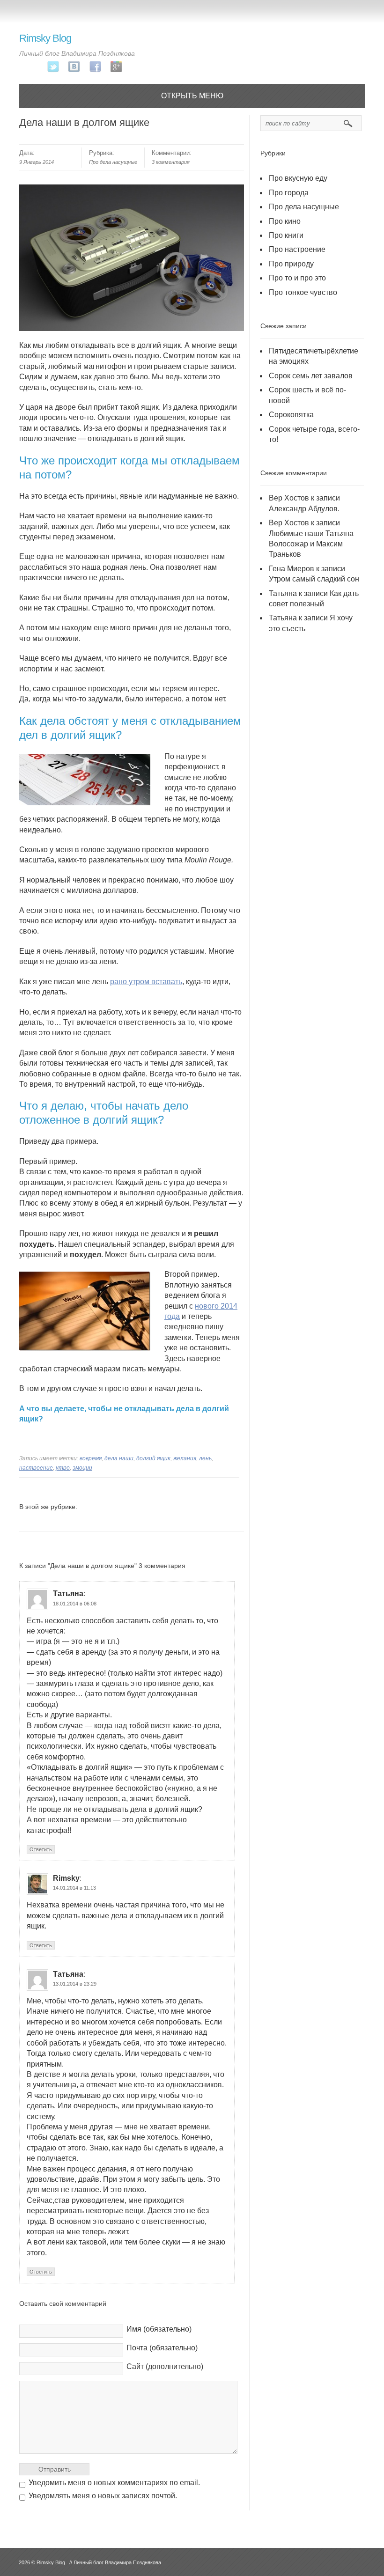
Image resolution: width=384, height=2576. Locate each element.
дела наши (119, 1458)
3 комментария (171, 162)
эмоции (82, 1468)
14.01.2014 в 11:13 (74, 1888)
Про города (289, 193)
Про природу (291, 264)
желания (185, 1458)
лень (205, 1458)
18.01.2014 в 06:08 (75, 1604)
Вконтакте (74, 67)
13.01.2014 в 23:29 (75, 1984)
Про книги (286, 235)
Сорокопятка (291, 415)
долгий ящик (153, 1458)
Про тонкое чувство (303, 292)
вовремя (91, 1458)
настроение (36, 1468)
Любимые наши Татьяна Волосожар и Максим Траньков (311, 544)
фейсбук (95, 67)
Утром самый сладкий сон (314, 579)
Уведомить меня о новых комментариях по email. (114, 2483)
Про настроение (297, 249)
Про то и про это (297, 278)
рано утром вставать (146, 982)
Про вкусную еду (298, 178)
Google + (116, 67)
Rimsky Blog (45, 38)
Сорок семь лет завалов (311, 376)
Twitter (53, 67)
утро (63, 1468)
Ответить (41, 1849)
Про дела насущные (113, 162)
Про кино (285, 221)
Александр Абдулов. (304, 509)
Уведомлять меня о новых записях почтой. (103, 2496)
